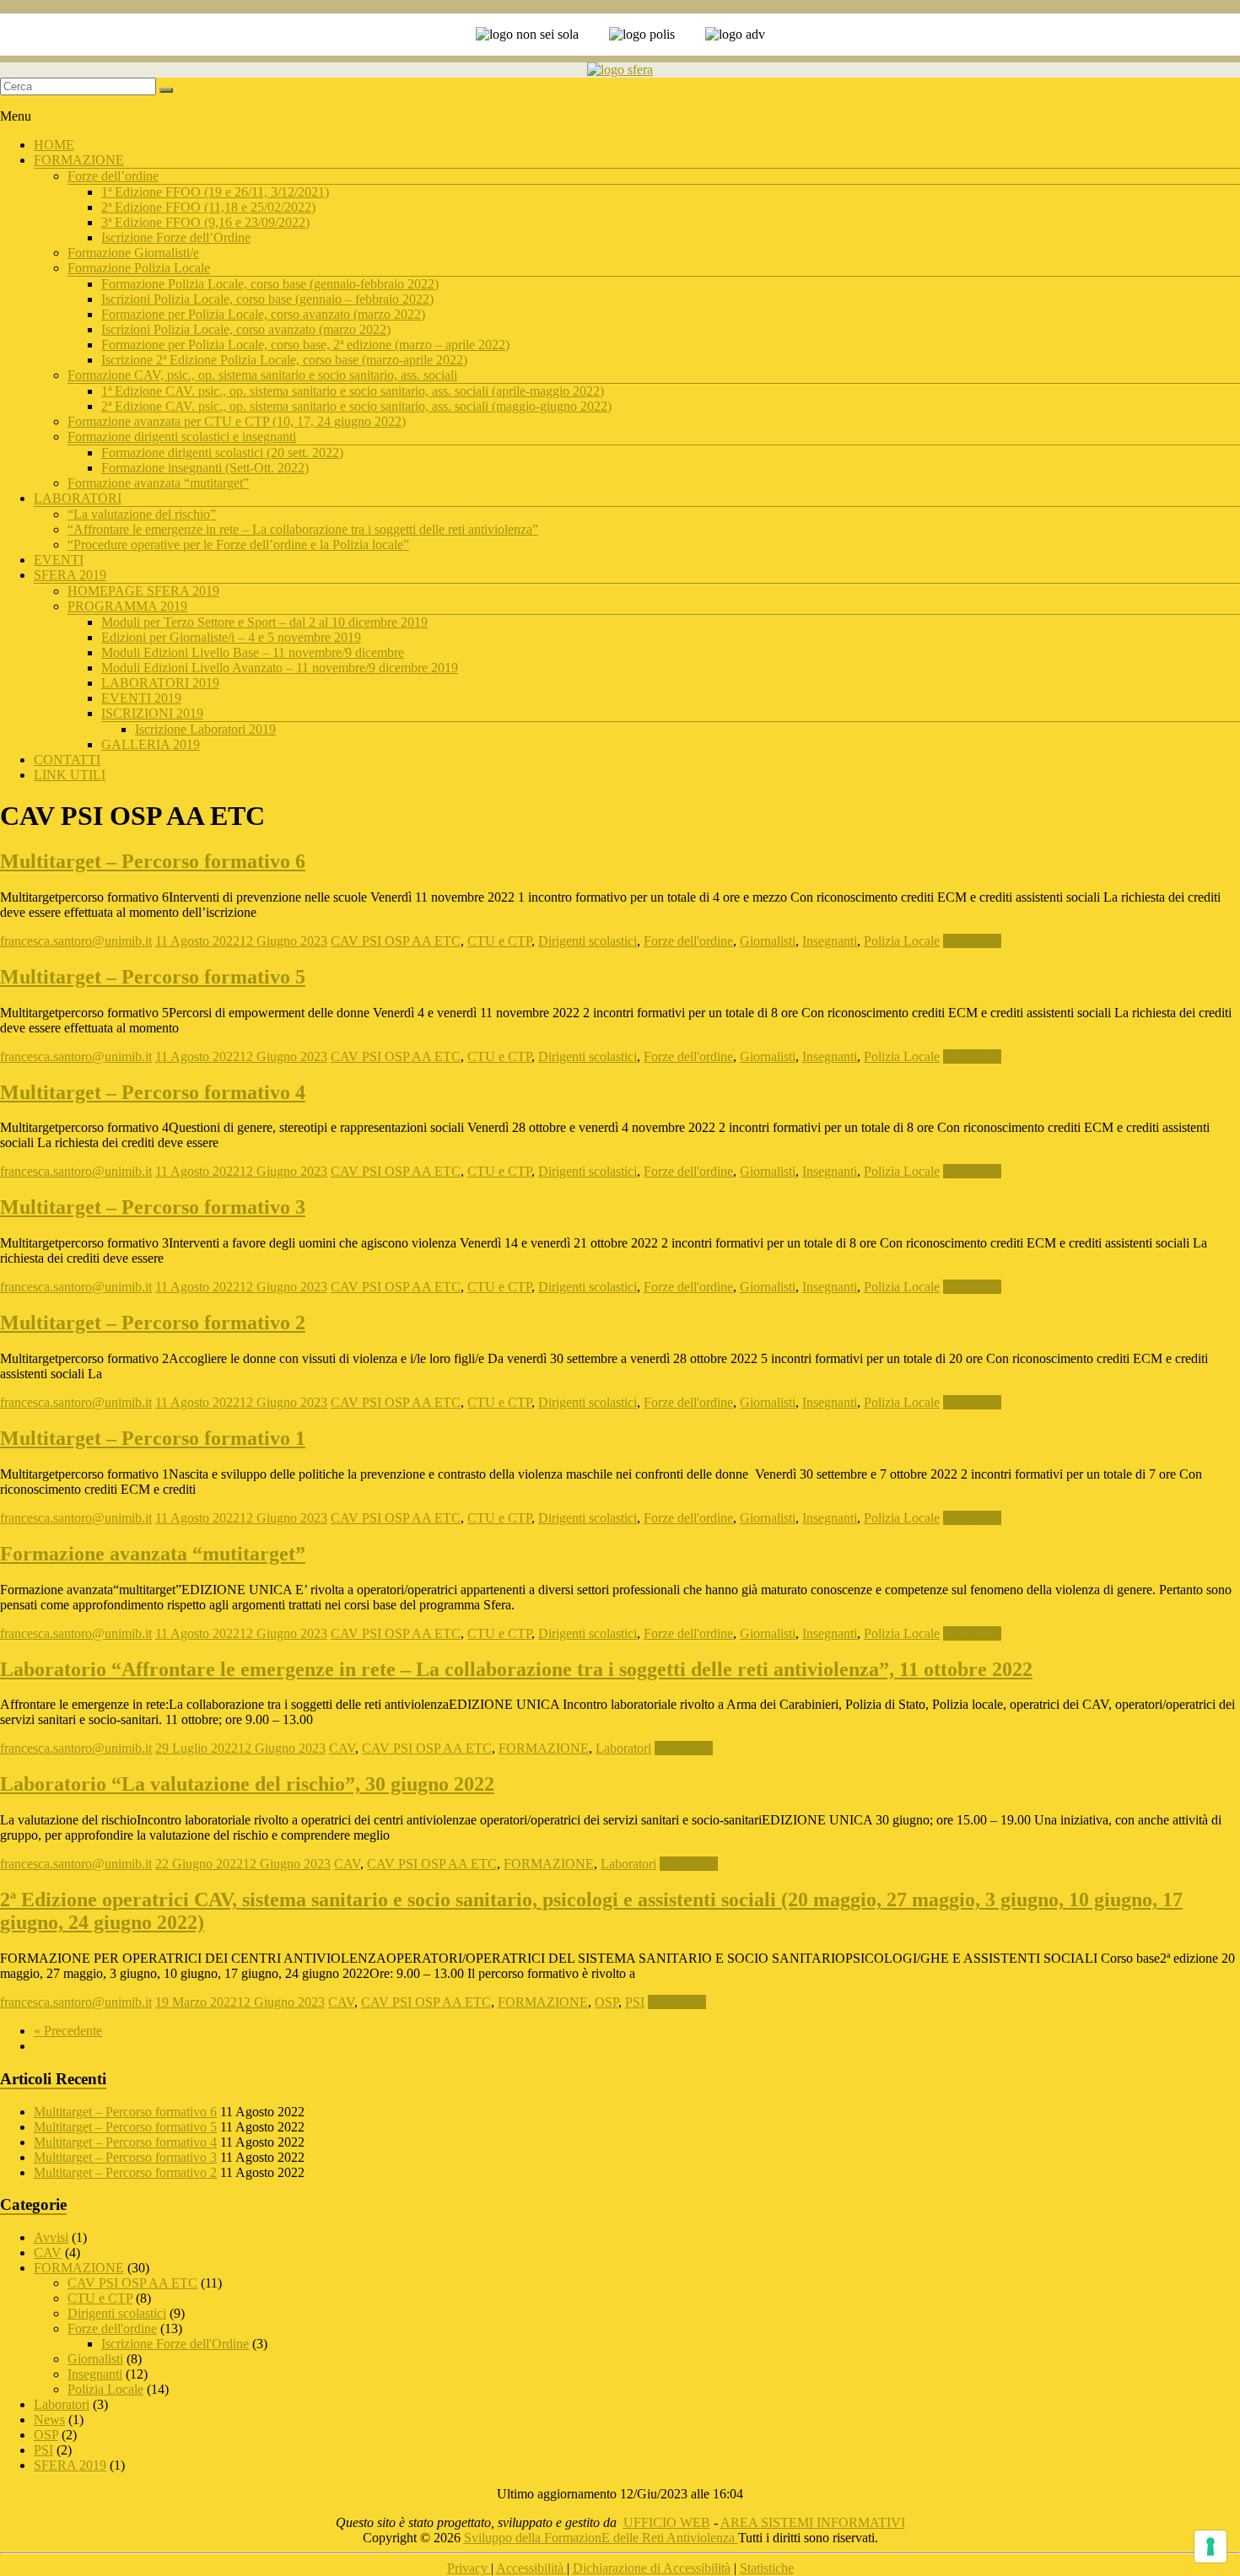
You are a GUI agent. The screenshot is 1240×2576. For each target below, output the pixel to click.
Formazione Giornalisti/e (133, 253)
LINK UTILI (70, 775)
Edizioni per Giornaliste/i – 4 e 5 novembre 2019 (231, 637)
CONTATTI (67, 760)
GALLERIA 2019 (151, 744)
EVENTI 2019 (141, 698)
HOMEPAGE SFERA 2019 (143, 591)
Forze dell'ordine (688, 941)
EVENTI (59, 560)
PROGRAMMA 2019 (127, 606)
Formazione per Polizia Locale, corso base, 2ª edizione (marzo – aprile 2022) (305, 345)
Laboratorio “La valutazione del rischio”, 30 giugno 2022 (247, 1784)
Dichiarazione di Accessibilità (652, 2568)
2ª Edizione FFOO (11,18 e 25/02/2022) (208, 207)
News (49, 2420)
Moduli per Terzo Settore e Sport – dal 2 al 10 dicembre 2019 (264, 622)
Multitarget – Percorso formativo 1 (153, 1438)
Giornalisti (768, 941)
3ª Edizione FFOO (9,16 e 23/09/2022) (205, 222)
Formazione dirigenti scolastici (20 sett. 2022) (222, 453)
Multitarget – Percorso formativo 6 (153, 861)
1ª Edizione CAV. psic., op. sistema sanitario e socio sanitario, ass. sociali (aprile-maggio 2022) (353, 391)
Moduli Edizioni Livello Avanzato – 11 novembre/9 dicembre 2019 (280, 668)
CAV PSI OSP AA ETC (396, 941)
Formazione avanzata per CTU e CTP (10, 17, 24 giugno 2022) (237, 421)
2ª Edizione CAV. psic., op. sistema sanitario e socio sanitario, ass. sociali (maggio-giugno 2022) (356, 406)
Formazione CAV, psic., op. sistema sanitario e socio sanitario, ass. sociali (262, 375)
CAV (342, 1748)
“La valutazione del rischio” (142, 514)
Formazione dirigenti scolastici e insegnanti (182, 437)
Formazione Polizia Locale (139, 268)
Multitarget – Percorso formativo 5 (153, 977)
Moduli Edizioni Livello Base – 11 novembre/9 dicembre (253, 652)
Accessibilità (531, 2568)
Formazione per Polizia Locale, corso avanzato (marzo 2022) (263, 314)
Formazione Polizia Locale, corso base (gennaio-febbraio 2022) (270, 284)
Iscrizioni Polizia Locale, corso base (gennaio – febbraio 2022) (267, 299)
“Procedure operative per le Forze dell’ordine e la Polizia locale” (238, 544)
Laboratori (623, 1748)
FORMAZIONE (79, 160)
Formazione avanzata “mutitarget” (158, 483)
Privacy (469, 2568)
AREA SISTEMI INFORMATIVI (813, 2522)
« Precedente (68, 2031)
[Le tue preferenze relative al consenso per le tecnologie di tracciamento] (1210, 2546)
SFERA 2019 (70, 575)
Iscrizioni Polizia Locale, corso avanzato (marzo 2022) (246, 329)
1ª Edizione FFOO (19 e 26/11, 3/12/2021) (215, 192)
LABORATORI (78, 498)
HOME (54, 145)
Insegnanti (830, 941)
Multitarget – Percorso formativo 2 (153, 1323)
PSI (635, 2002)
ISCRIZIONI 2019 (152, 713)
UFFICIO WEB (667, 2522)
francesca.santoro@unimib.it (76, 941)
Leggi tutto (972, 941)
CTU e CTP (499, 941)
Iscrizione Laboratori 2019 (205, 729)
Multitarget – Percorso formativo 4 (153, 1092)
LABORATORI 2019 (160, 683)
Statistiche (767, 2568)
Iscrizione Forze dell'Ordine (175, 2344)
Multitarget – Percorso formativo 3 (153, 1207)
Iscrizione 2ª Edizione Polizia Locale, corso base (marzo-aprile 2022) (284, 360)
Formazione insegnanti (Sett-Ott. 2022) (205, 468)
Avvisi (51, 2237)
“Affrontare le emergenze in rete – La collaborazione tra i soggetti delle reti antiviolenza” (303, 529)
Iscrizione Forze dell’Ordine (176, 237)
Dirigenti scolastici (588, 941)
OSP (607, 2002)
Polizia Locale (902, 941)
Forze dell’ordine (113, 176)
